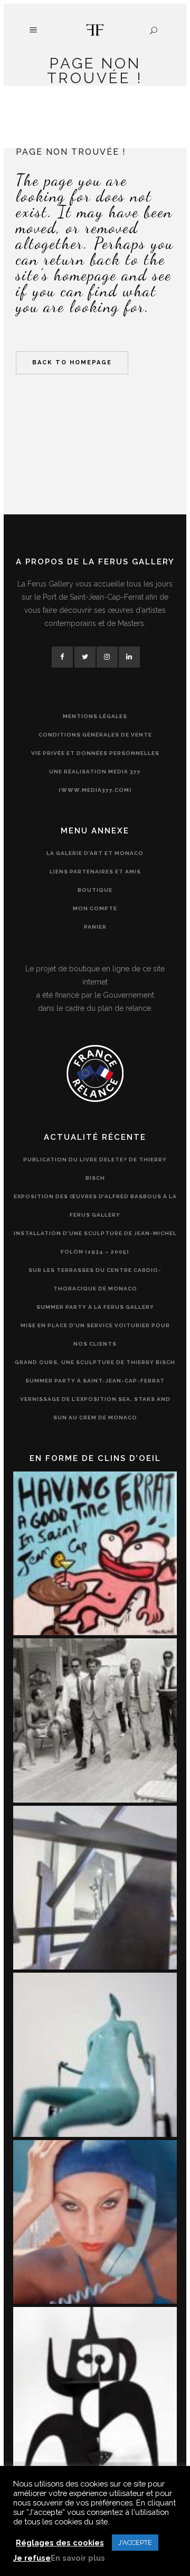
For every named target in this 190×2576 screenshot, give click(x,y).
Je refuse (32, 2558)
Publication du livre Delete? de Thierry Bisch (95, 1169)
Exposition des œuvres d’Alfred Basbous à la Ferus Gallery (95, 1206)
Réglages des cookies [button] (60, 2543)
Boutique (95, 890)
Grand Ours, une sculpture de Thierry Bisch (95, 1362)
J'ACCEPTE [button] (135, 2543)
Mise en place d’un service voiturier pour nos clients (95, 1335)
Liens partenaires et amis (95, 872)
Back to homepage (72, 362)
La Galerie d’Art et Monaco (95, 853)
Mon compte (95, 908)
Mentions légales (95, 716)
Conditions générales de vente (95, 735)
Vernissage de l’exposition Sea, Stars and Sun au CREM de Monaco (95, 1408)
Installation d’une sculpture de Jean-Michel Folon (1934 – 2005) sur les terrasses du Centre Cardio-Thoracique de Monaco (95, 1261)
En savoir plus (78, 2558)
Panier (95, 927)
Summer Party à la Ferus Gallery (95, 1307)
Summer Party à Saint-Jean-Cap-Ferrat (95, 1381)
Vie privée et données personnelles (95, 753)
